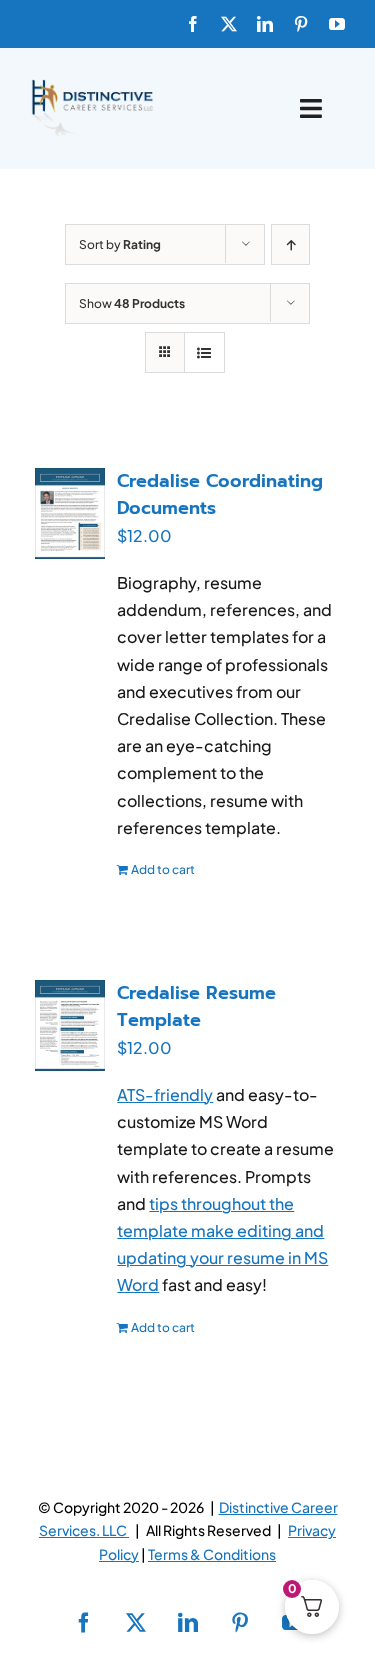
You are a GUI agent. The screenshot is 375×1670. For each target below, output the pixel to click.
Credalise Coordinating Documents (220, 494)
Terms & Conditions (212, 1554)
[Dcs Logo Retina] (92, 85)
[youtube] (337, 24)
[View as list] (204, 352)
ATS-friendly (165, 1094)
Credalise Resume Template (196, 1006)
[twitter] (229, 24)
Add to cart (163, 869)
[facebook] (193, 24)
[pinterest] (301, 24)
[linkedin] (265, 24)
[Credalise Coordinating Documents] (70, 513)
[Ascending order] (290, 244)
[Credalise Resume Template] (70, 1025)
